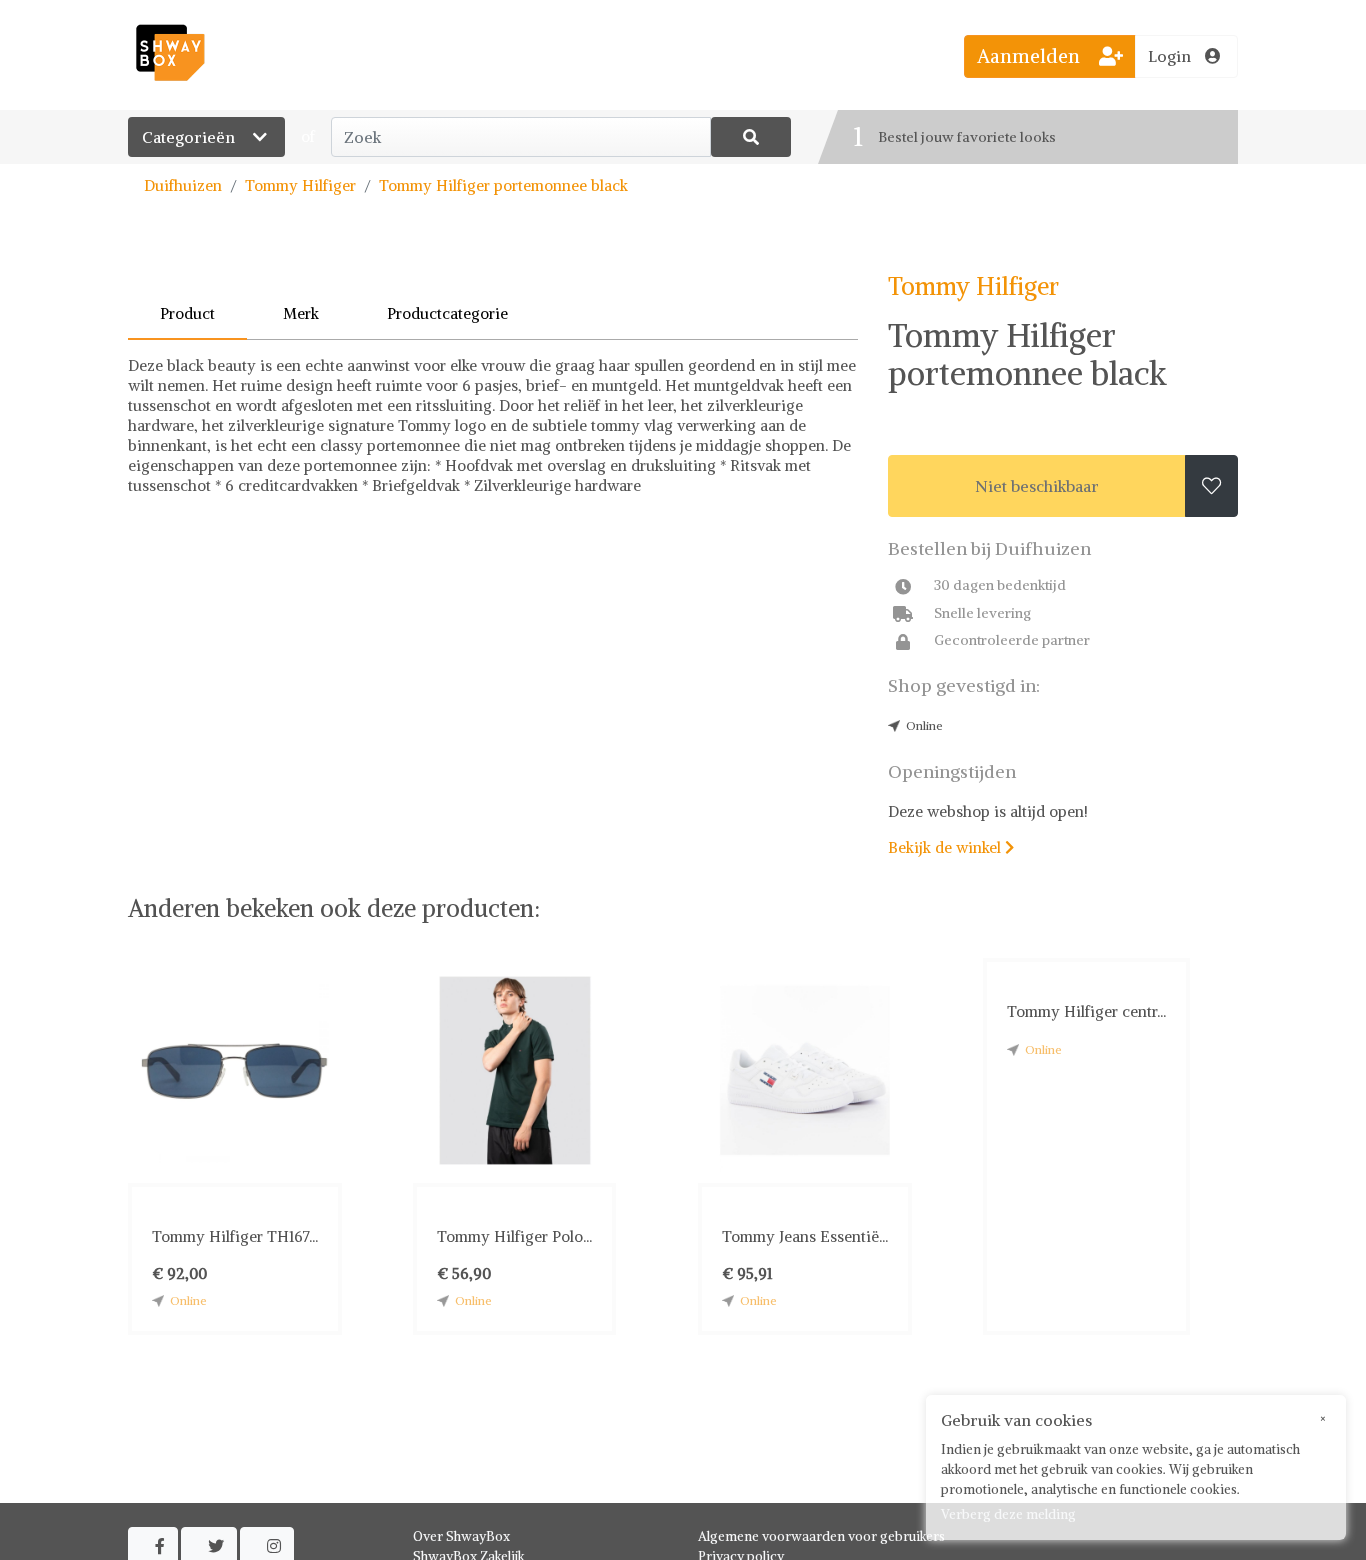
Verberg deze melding (1008, 1514)
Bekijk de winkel (951, 847)
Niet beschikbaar (1037, 486)
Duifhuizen (183, 185)
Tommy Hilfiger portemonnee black (503, 185)
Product (187, 313)
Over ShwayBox (461, 1536)
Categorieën (190, 137)
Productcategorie (447, 313)
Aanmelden (1031, 56)
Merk (301, 313)
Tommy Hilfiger (300, 185)
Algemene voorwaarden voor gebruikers (821, 1536)
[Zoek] (751, 137)
